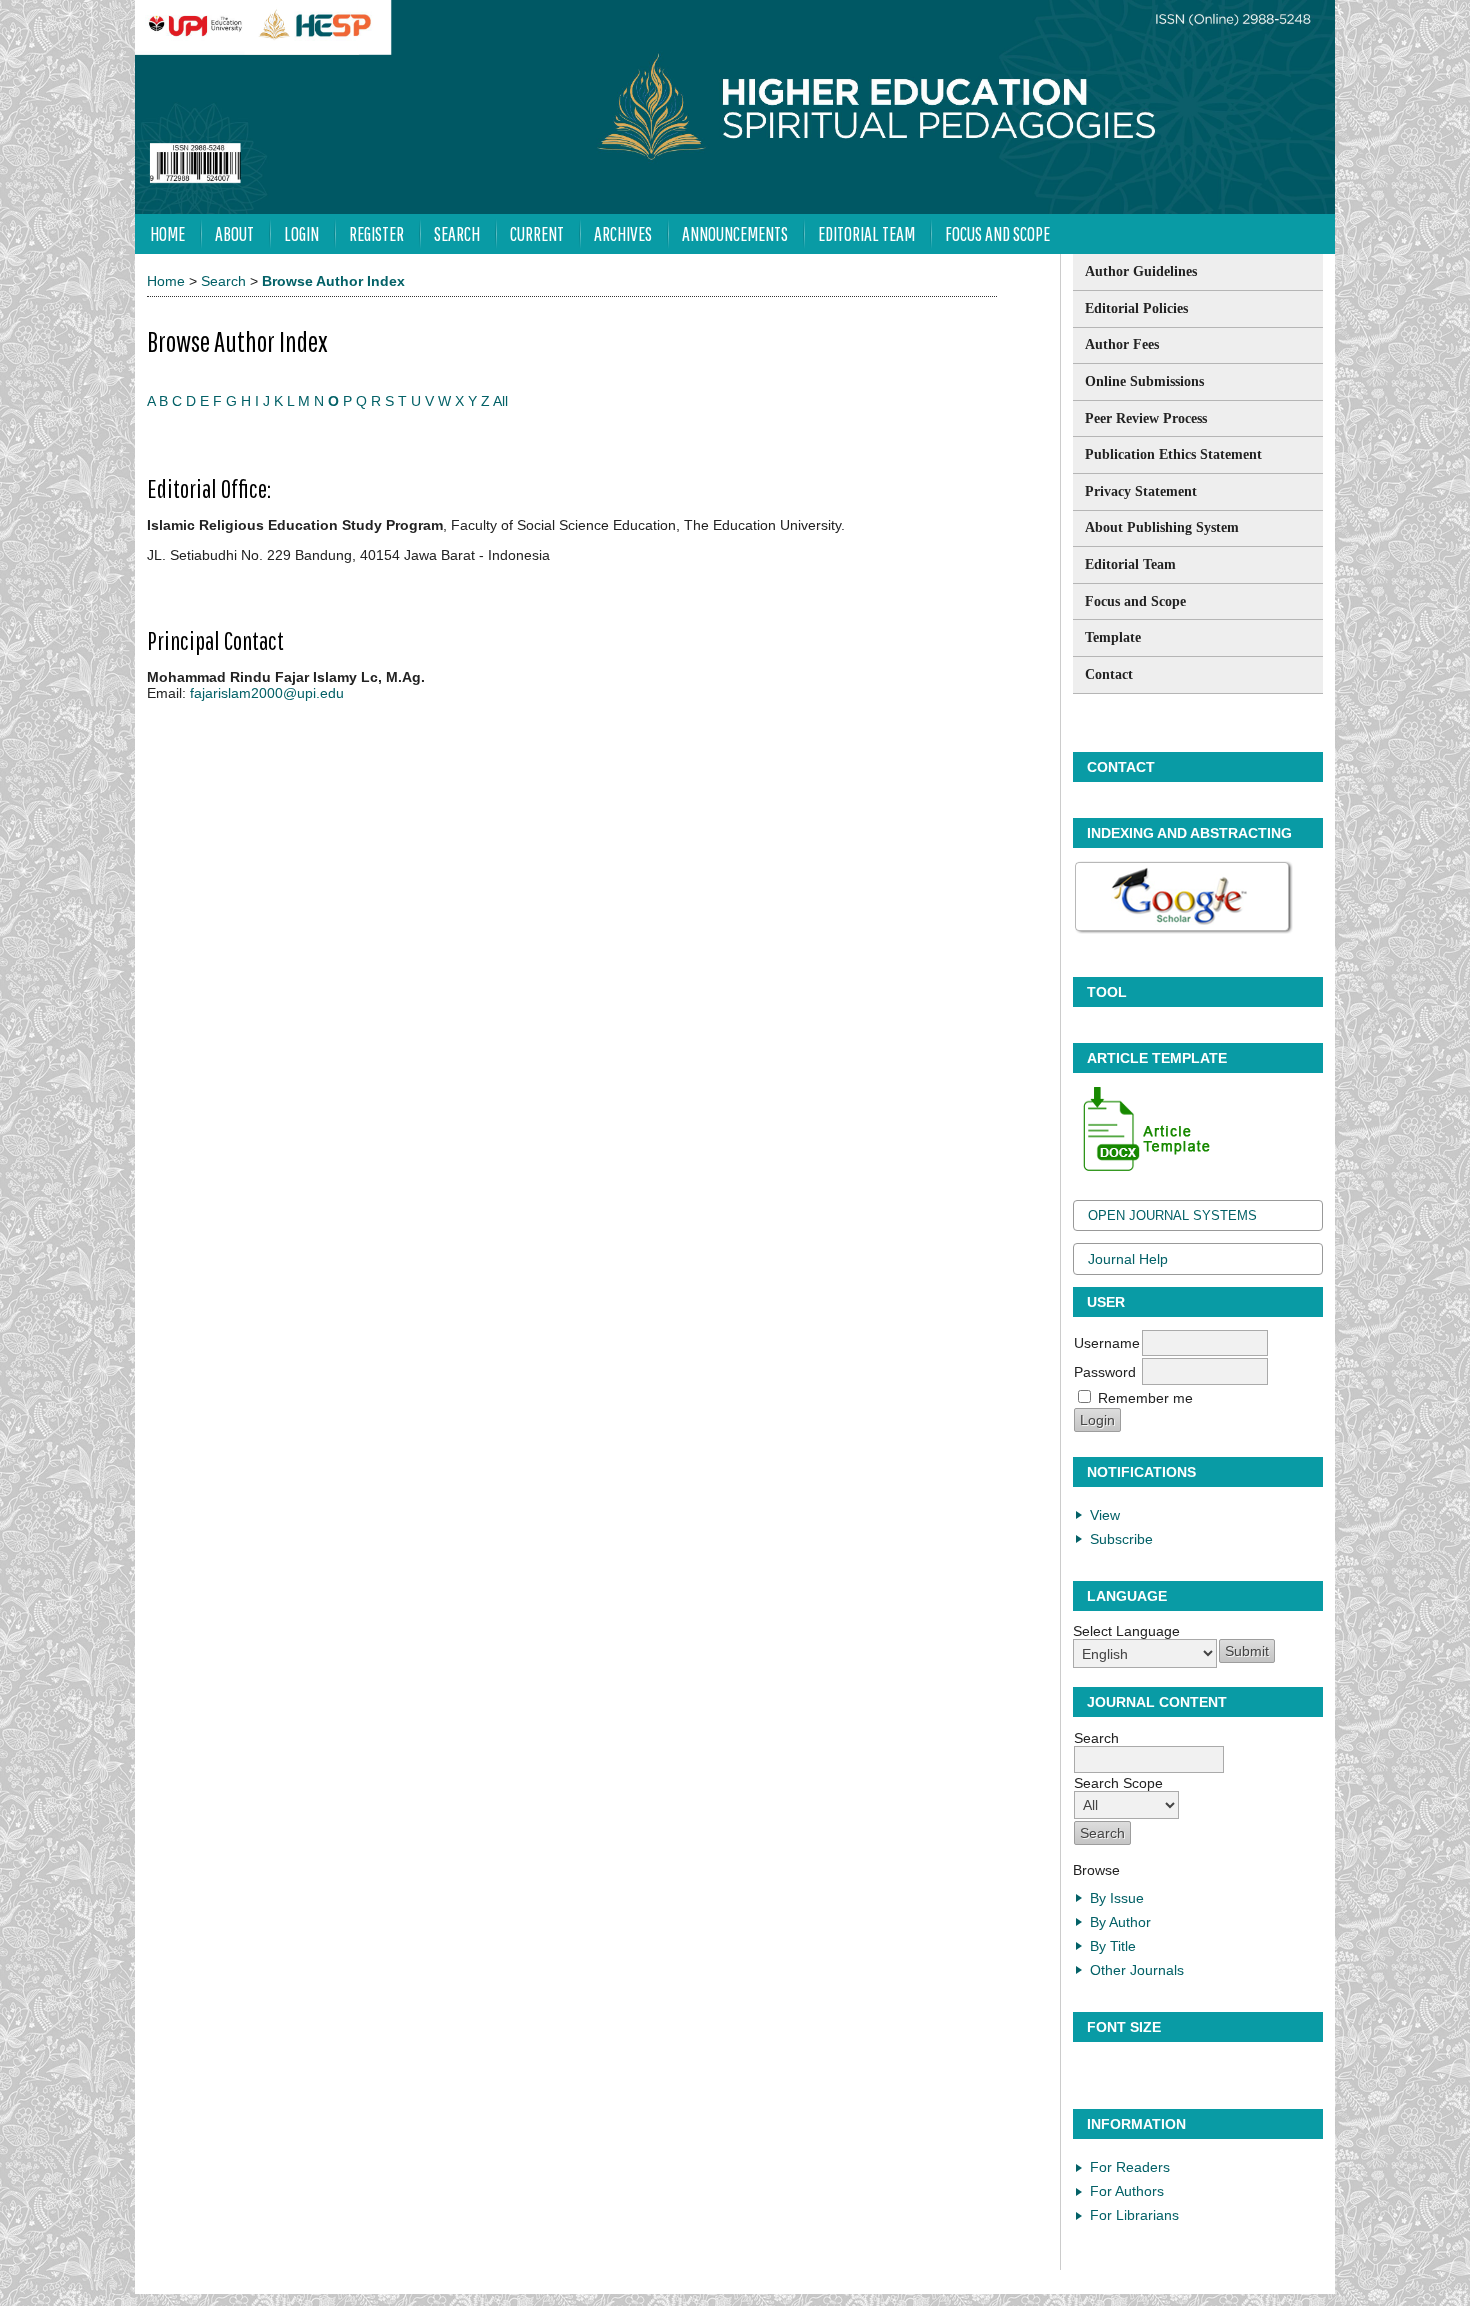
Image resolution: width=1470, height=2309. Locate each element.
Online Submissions (1144, 381)
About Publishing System (1162, 527)
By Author (1120, 1922)
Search (457, 233)
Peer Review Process (1146, 418)
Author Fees (1122, 344)
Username (1107, 1343)
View (1105, 1515)
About (234, 233)
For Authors (1127, 2191)
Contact (1109, 674)
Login (301, 233)
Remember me (1145, 1398)
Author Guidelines (1141, 271)
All (500, 401)
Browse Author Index (333, 281)
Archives (623, 233)
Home (167, 233)
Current (537, 233)
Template (1113, 637)
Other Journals (1137, 1970)
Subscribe (1121, 1539)
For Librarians (1134, 2215)
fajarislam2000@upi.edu (267, 693)
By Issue (1117, 1898)
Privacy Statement (1141, 491)
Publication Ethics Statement (1173, 454)
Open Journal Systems (1172, 1215)
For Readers (1130, 2167)
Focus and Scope (1135, 601)
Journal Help (1128, 1259)
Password (1105, 1372)
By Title (1113, 1946)
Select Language (1126, 1631)
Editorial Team (1130, 564)
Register (376, 233)
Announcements (735, 233)
